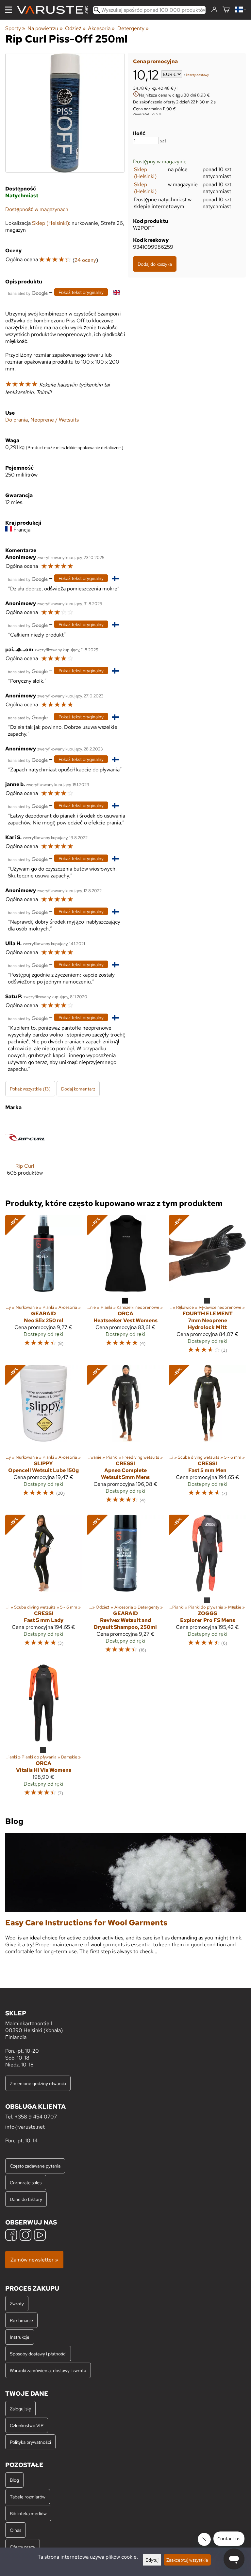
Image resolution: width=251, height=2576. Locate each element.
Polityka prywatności (30, 2442)
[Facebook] (11, 2236)
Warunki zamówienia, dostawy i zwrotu (48, 2370)
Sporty (15, 28)
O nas (16, 2530)
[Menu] (8, 10)
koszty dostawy (197, 75)
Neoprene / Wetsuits (55, 420)
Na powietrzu (45, 28)
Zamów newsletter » (34, 2260)
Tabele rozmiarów (28, 2497)
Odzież (75, 28)
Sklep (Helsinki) (145, 173)
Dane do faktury (26, 2199)
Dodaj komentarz (78, 1089)
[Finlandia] (240, 10)
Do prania (17, 420)
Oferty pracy (23, 2547)
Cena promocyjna (155, 61)
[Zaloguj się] (214, 10)
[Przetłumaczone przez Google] (28, 293)
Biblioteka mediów (28, 2513)
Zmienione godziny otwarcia (38, 2083)
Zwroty (17, 2304)
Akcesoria (101, 28)
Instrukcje (20, 2337)
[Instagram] (25, 2236)
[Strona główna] (55, 10)
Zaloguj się (20, 2409)
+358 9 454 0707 (36, 2117)
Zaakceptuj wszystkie (187, 2560)
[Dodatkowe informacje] (136, 95)
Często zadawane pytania (35, 2166)
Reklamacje (21, 2320)
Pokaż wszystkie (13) (30, 1089)
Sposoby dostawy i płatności (38, 2354)
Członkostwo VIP (27, 2425)
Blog (14, 2480)
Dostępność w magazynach (37, 209)
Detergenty (133, 28)
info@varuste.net (25, 2127)
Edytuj (152, 2560)
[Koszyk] (226, 10)
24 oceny (85, 260)
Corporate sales (26, 2182)
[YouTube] (40, 2236)
